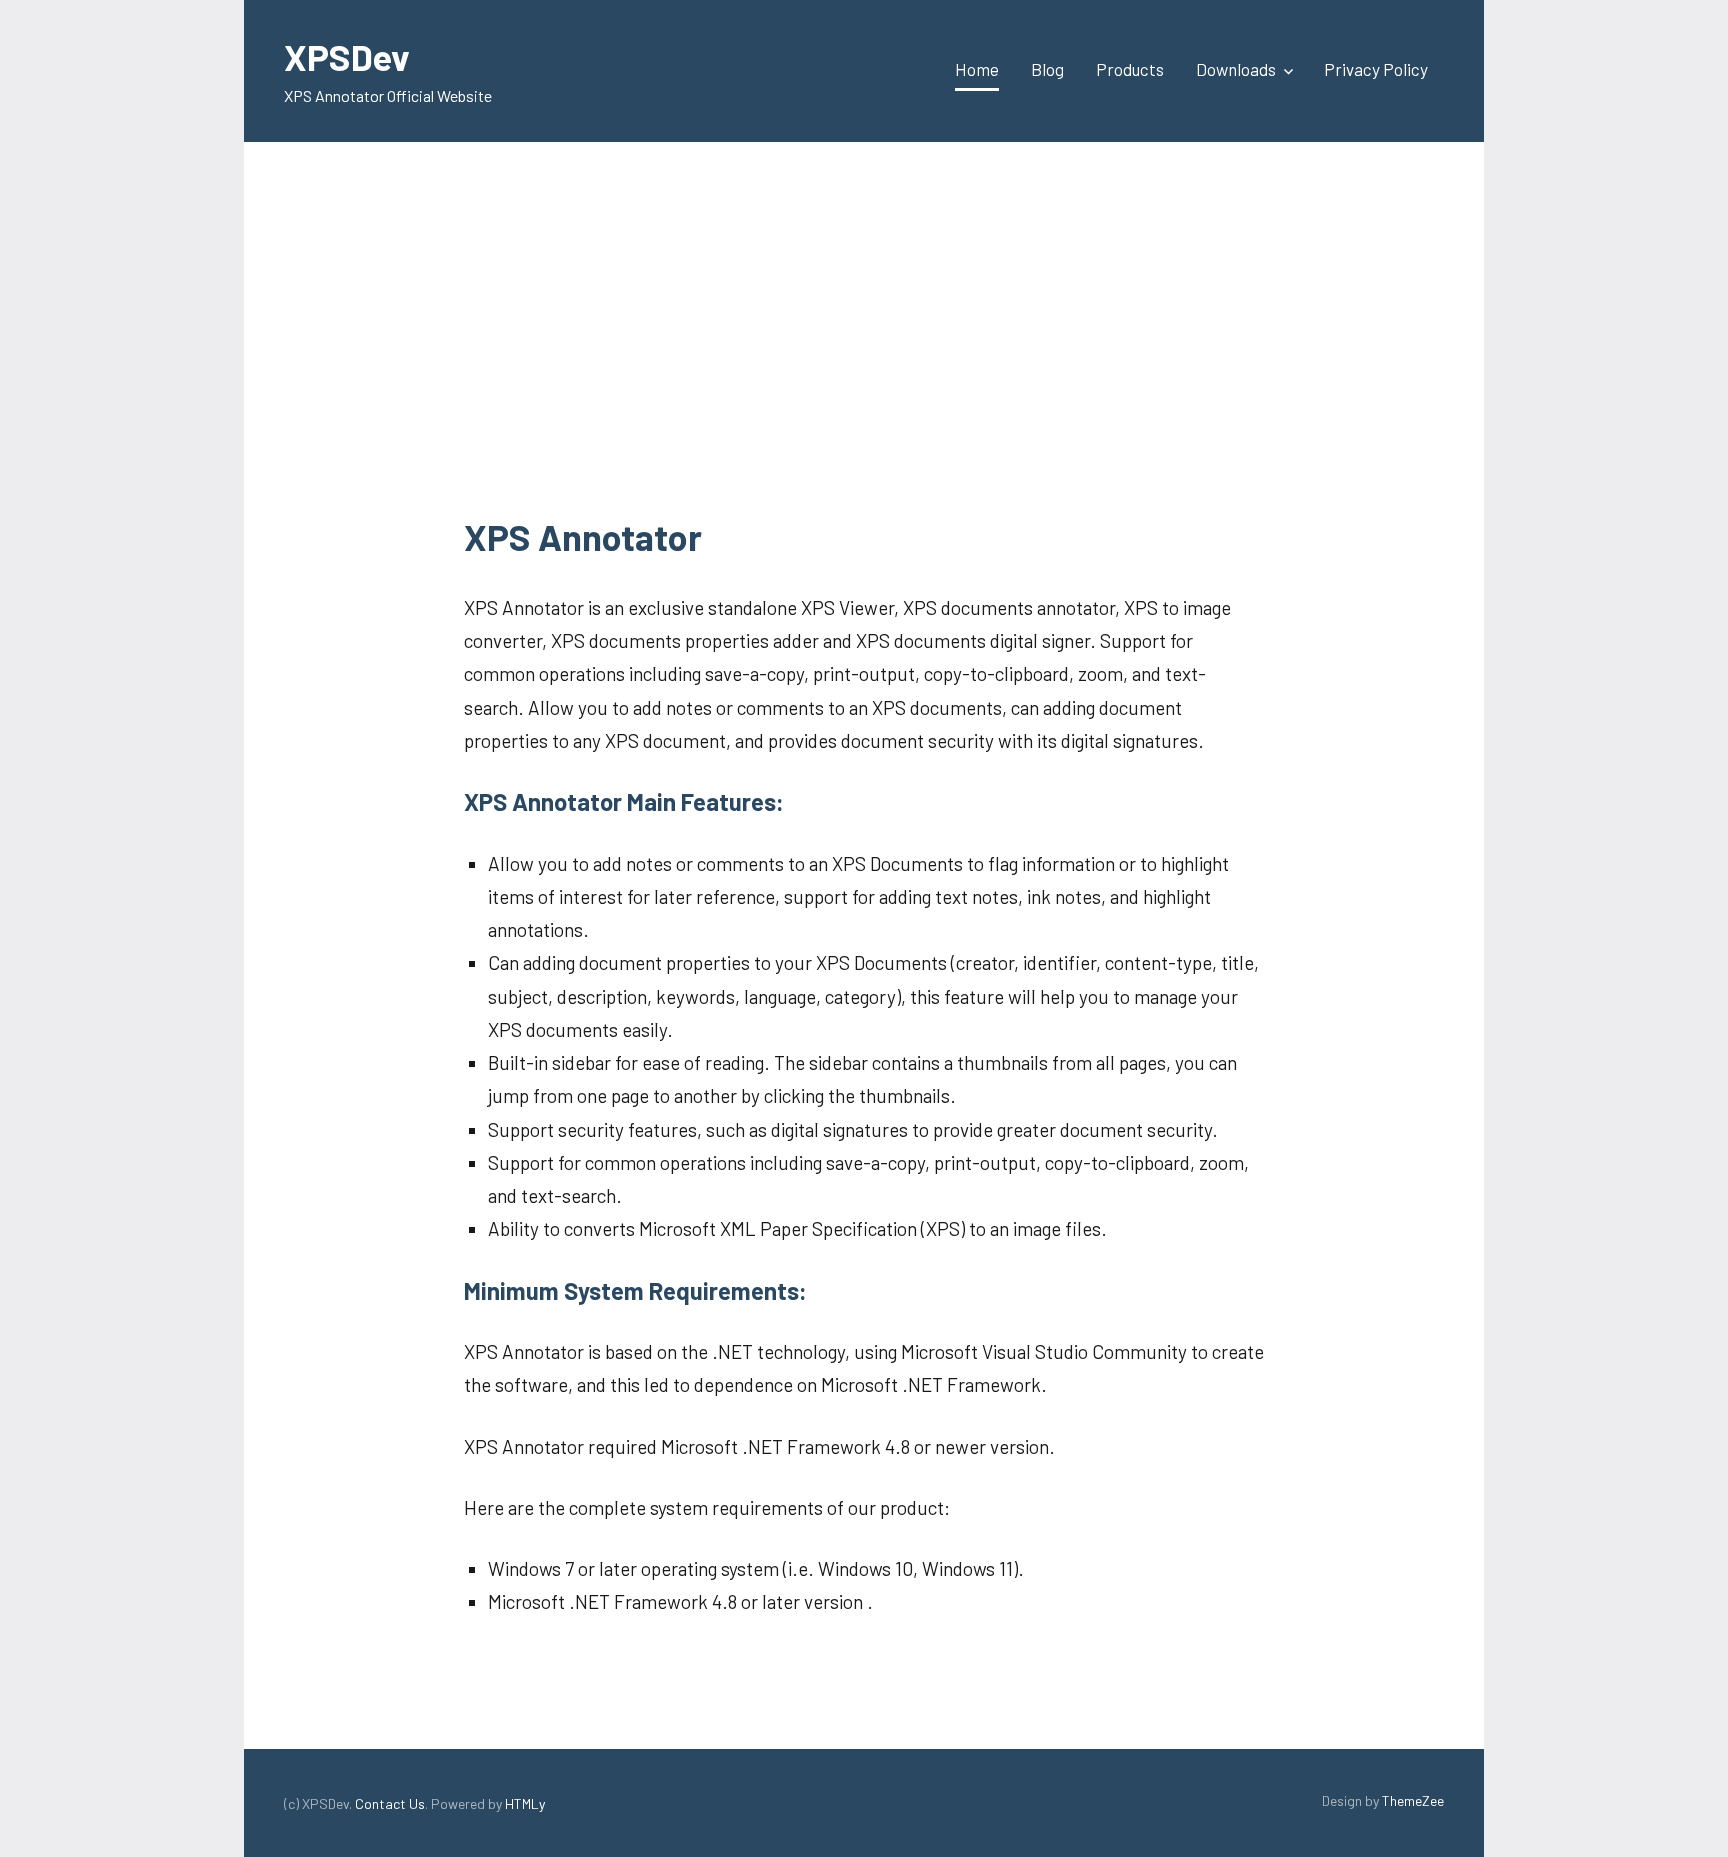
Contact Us (390, 1803)
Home (977, 69)
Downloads (1236, 69)
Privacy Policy (1376, 69)
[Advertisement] (864, 332)
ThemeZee (1413, 1800)
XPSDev (347, 56)
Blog (1047, 69)
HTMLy (525, 1803)
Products (1130, 69)
